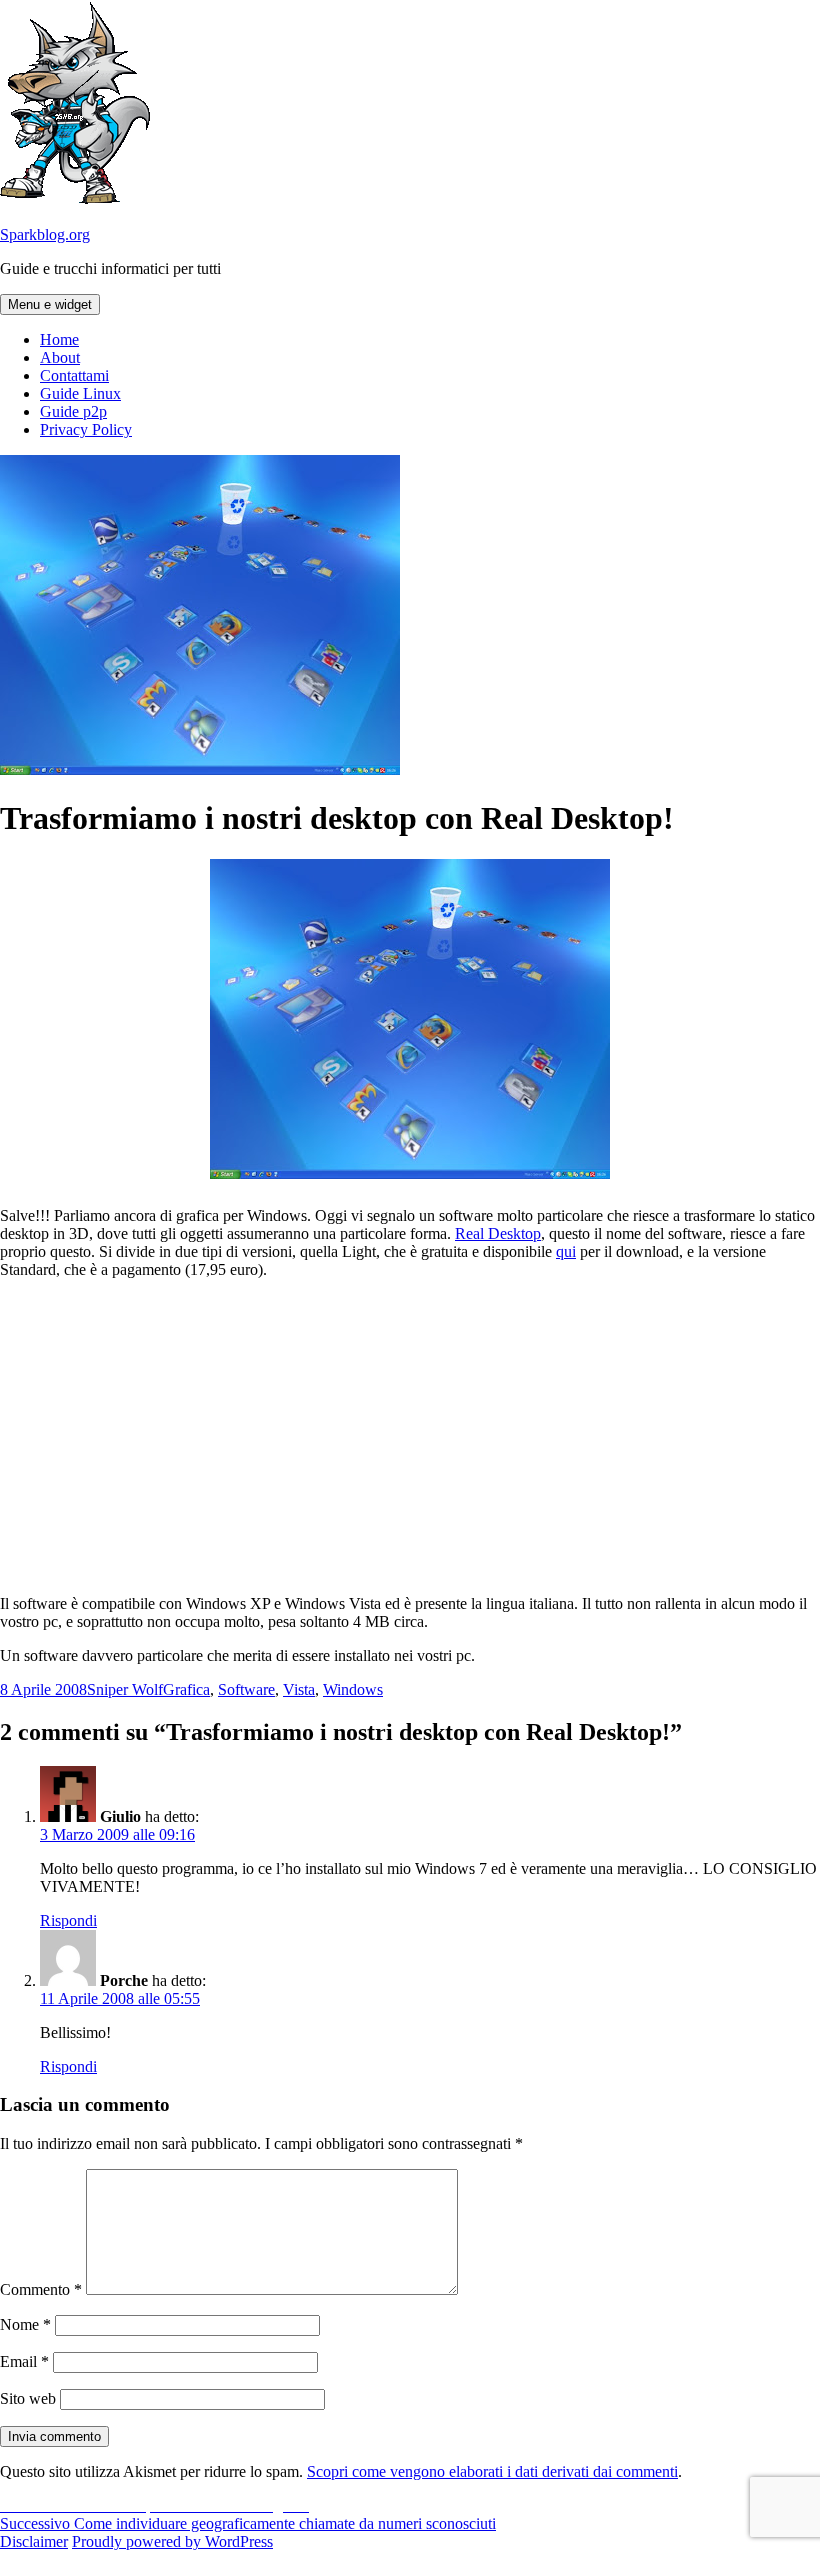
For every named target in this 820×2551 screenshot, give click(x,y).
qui (566, 1251)
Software (246, 1689)
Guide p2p (73, 411)
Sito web (28, 2398)
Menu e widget (50, 304)
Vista (299, 1689)
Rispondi (68, 1920)
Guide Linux (80, 393)
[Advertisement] (410, 1435)
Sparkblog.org (45, 234)
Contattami (74, 375)
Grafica (186, 1689)
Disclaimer (34, 2541)
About (60, 357)
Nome (25, 2324)
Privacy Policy (86, 429)
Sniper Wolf (125, 1689)
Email (24, 2361)
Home (59, 339)
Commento (41, 2289)
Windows (353, 1689)
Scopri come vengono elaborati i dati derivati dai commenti (492, 2471)
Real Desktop (498, 1233)
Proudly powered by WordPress (172, 2541)
